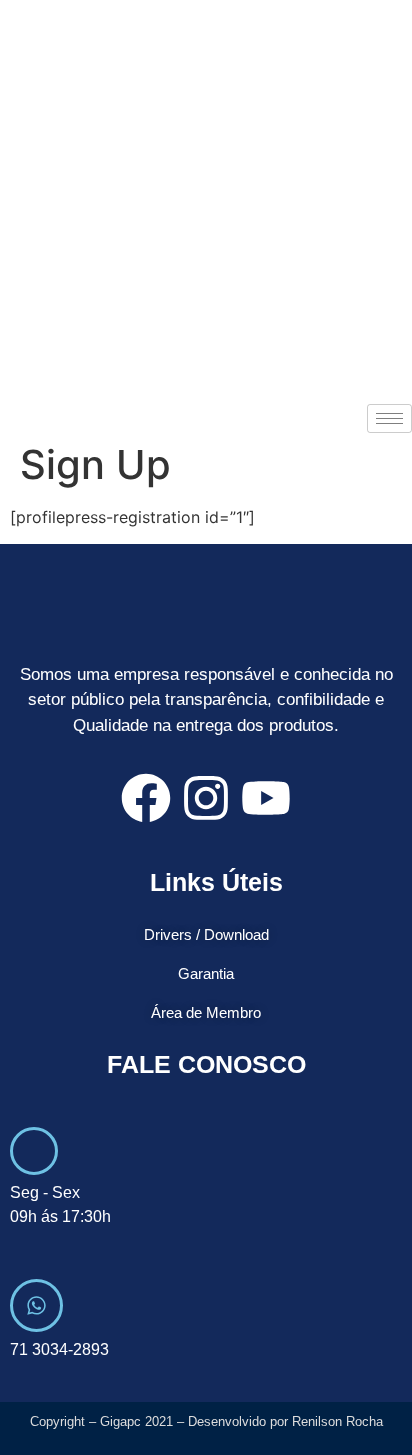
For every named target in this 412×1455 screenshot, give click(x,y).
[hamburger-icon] (389, 418)
